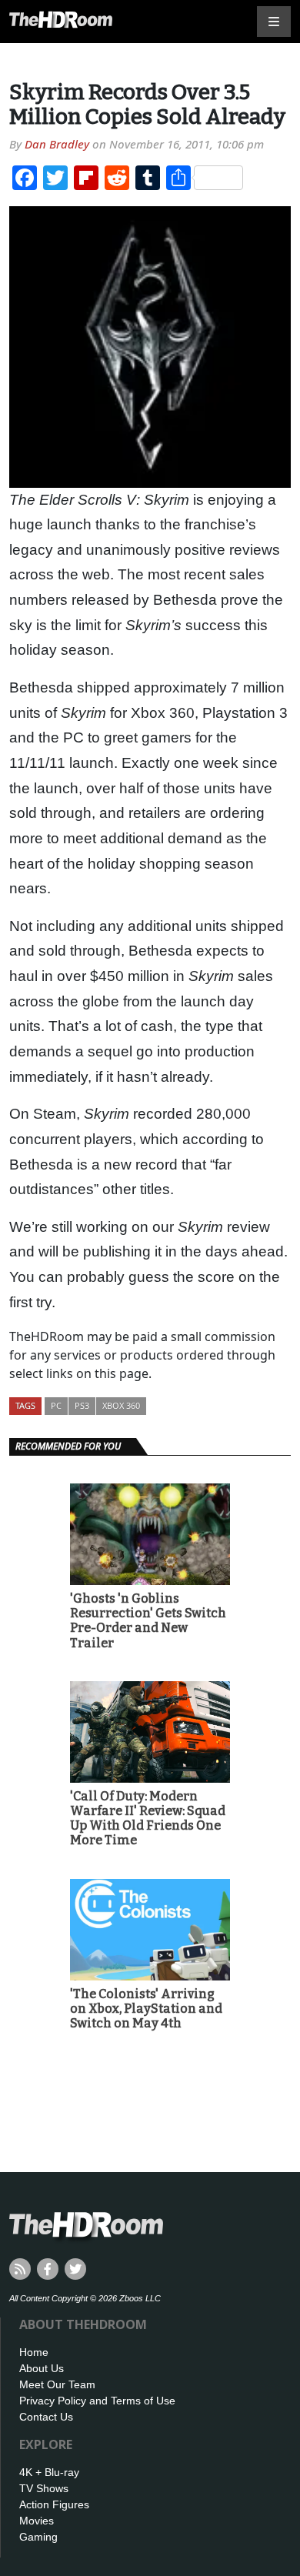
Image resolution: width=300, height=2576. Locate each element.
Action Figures (54, 2504)
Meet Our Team (57, 2384)
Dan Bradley (57, 144)
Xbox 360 (121, 1405)
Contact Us (46, 2417)
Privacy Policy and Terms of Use (97, 2401)
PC (56, 1405)
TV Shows (44, 2488)
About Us (42, 2368)
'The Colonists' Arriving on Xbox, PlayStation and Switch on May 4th (146, 2009)
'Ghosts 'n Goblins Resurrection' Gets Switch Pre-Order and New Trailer (148, 1621)
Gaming (38, 2537)
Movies (37, 2521)
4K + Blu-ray (49, 2472)
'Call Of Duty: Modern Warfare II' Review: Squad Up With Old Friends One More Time (148, 1819)
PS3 (82, 1405)
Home (34, 2352)
